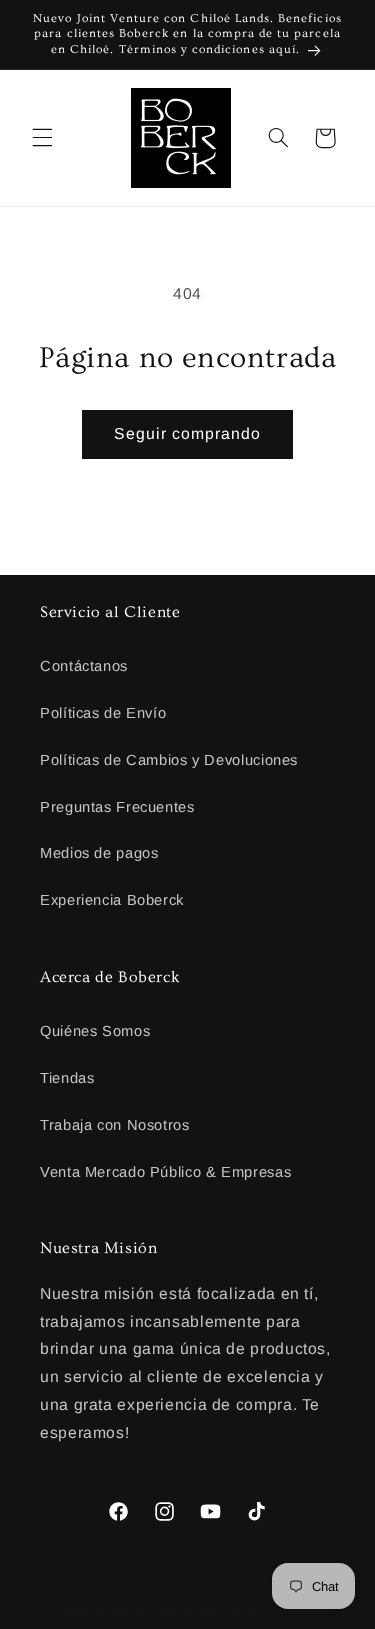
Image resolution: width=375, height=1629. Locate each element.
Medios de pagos (99, 853)
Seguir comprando (188, 433)
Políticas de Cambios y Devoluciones (169, 760)
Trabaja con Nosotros (115, 1125)
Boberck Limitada (147, 1613)
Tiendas (67, 1078)
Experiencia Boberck (112, 900)
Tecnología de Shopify (262, 1613)
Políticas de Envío (103, 713)
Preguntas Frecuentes (117, 807)
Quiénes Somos (95, 1031)
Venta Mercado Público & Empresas (165, 1172)
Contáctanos (84, 666)
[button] (42, 138)
